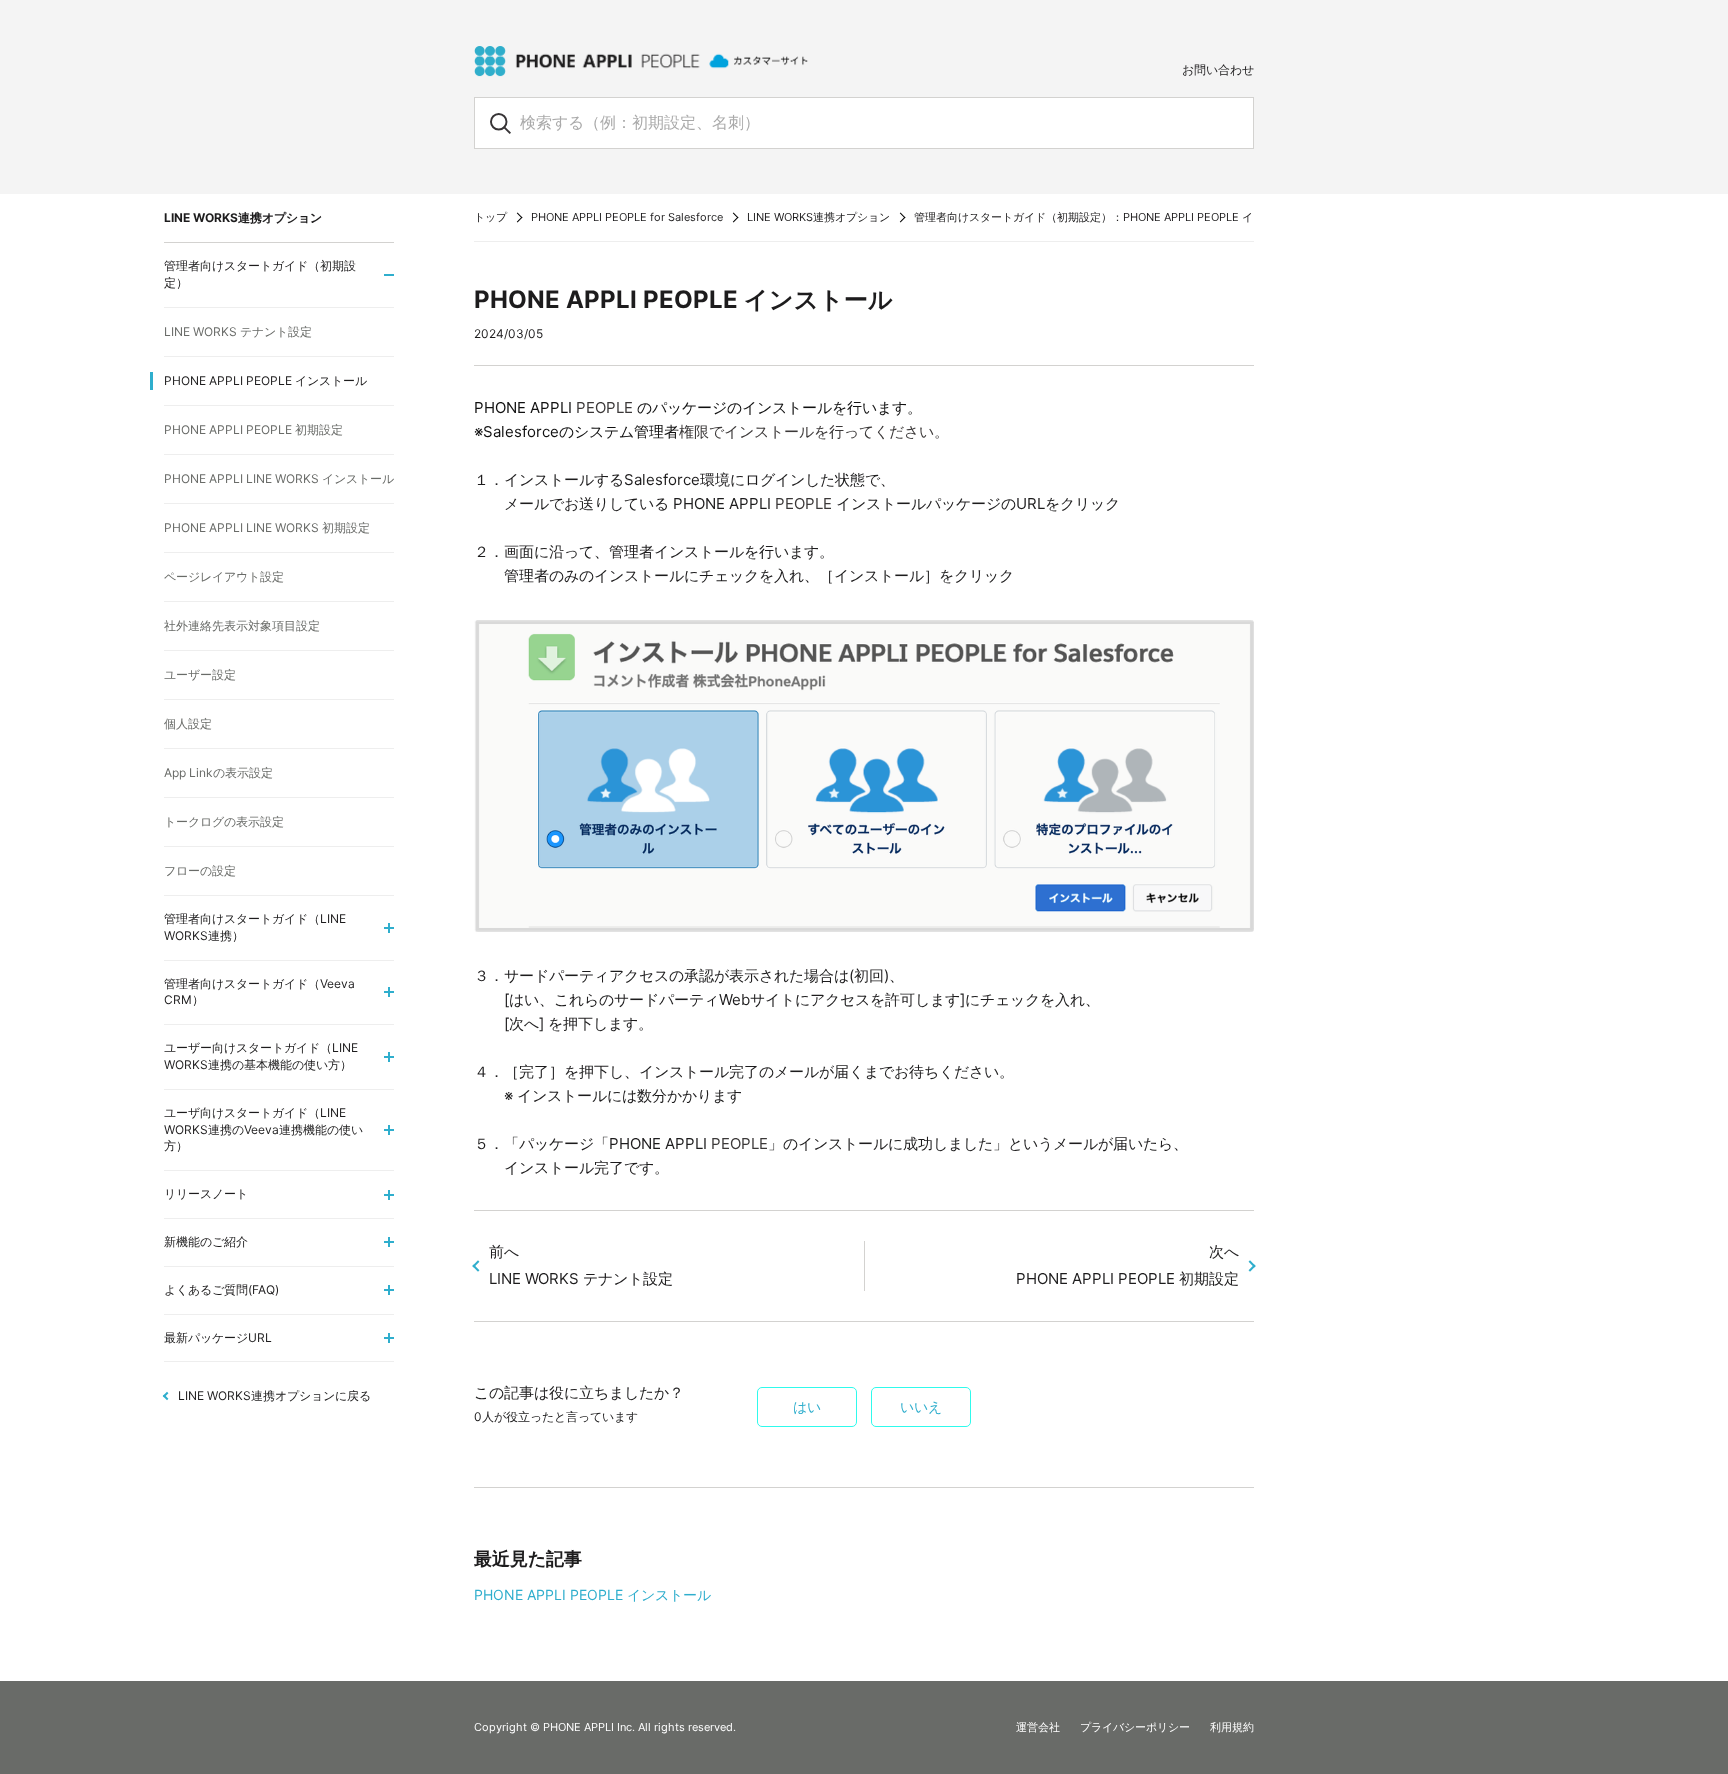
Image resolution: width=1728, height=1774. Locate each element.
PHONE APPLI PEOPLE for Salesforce (627, 217)
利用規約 (1232, 1727)
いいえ (921, 1407)
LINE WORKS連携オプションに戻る (274, 1395)
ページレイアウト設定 (224, 576)
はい (807, 1407)
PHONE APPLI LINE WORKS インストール (279, 478)
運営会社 (1038, 1727)
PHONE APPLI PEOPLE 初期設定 (253, 429)
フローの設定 (200, 870)
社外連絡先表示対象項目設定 (242, 625)
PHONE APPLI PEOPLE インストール (592, 1594)
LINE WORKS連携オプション (818, 217)
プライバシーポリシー (1135, 1727)
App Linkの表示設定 (218, 772)
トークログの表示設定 (224, 821)
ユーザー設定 (200, 674)
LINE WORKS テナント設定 (238, 331)
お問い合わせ (1218, 69)
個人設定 (188, 723)
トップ (490, 217)
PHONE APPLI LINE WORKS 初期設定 (267, 527)
